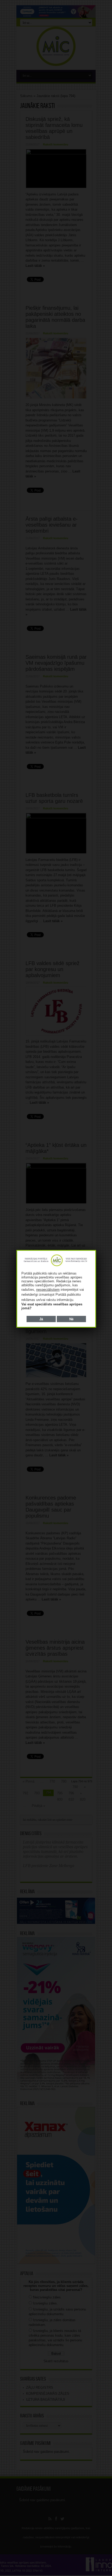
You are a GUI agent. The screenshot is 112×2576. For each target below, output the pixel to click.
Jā (41, 1319)
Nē (71, 1319)
